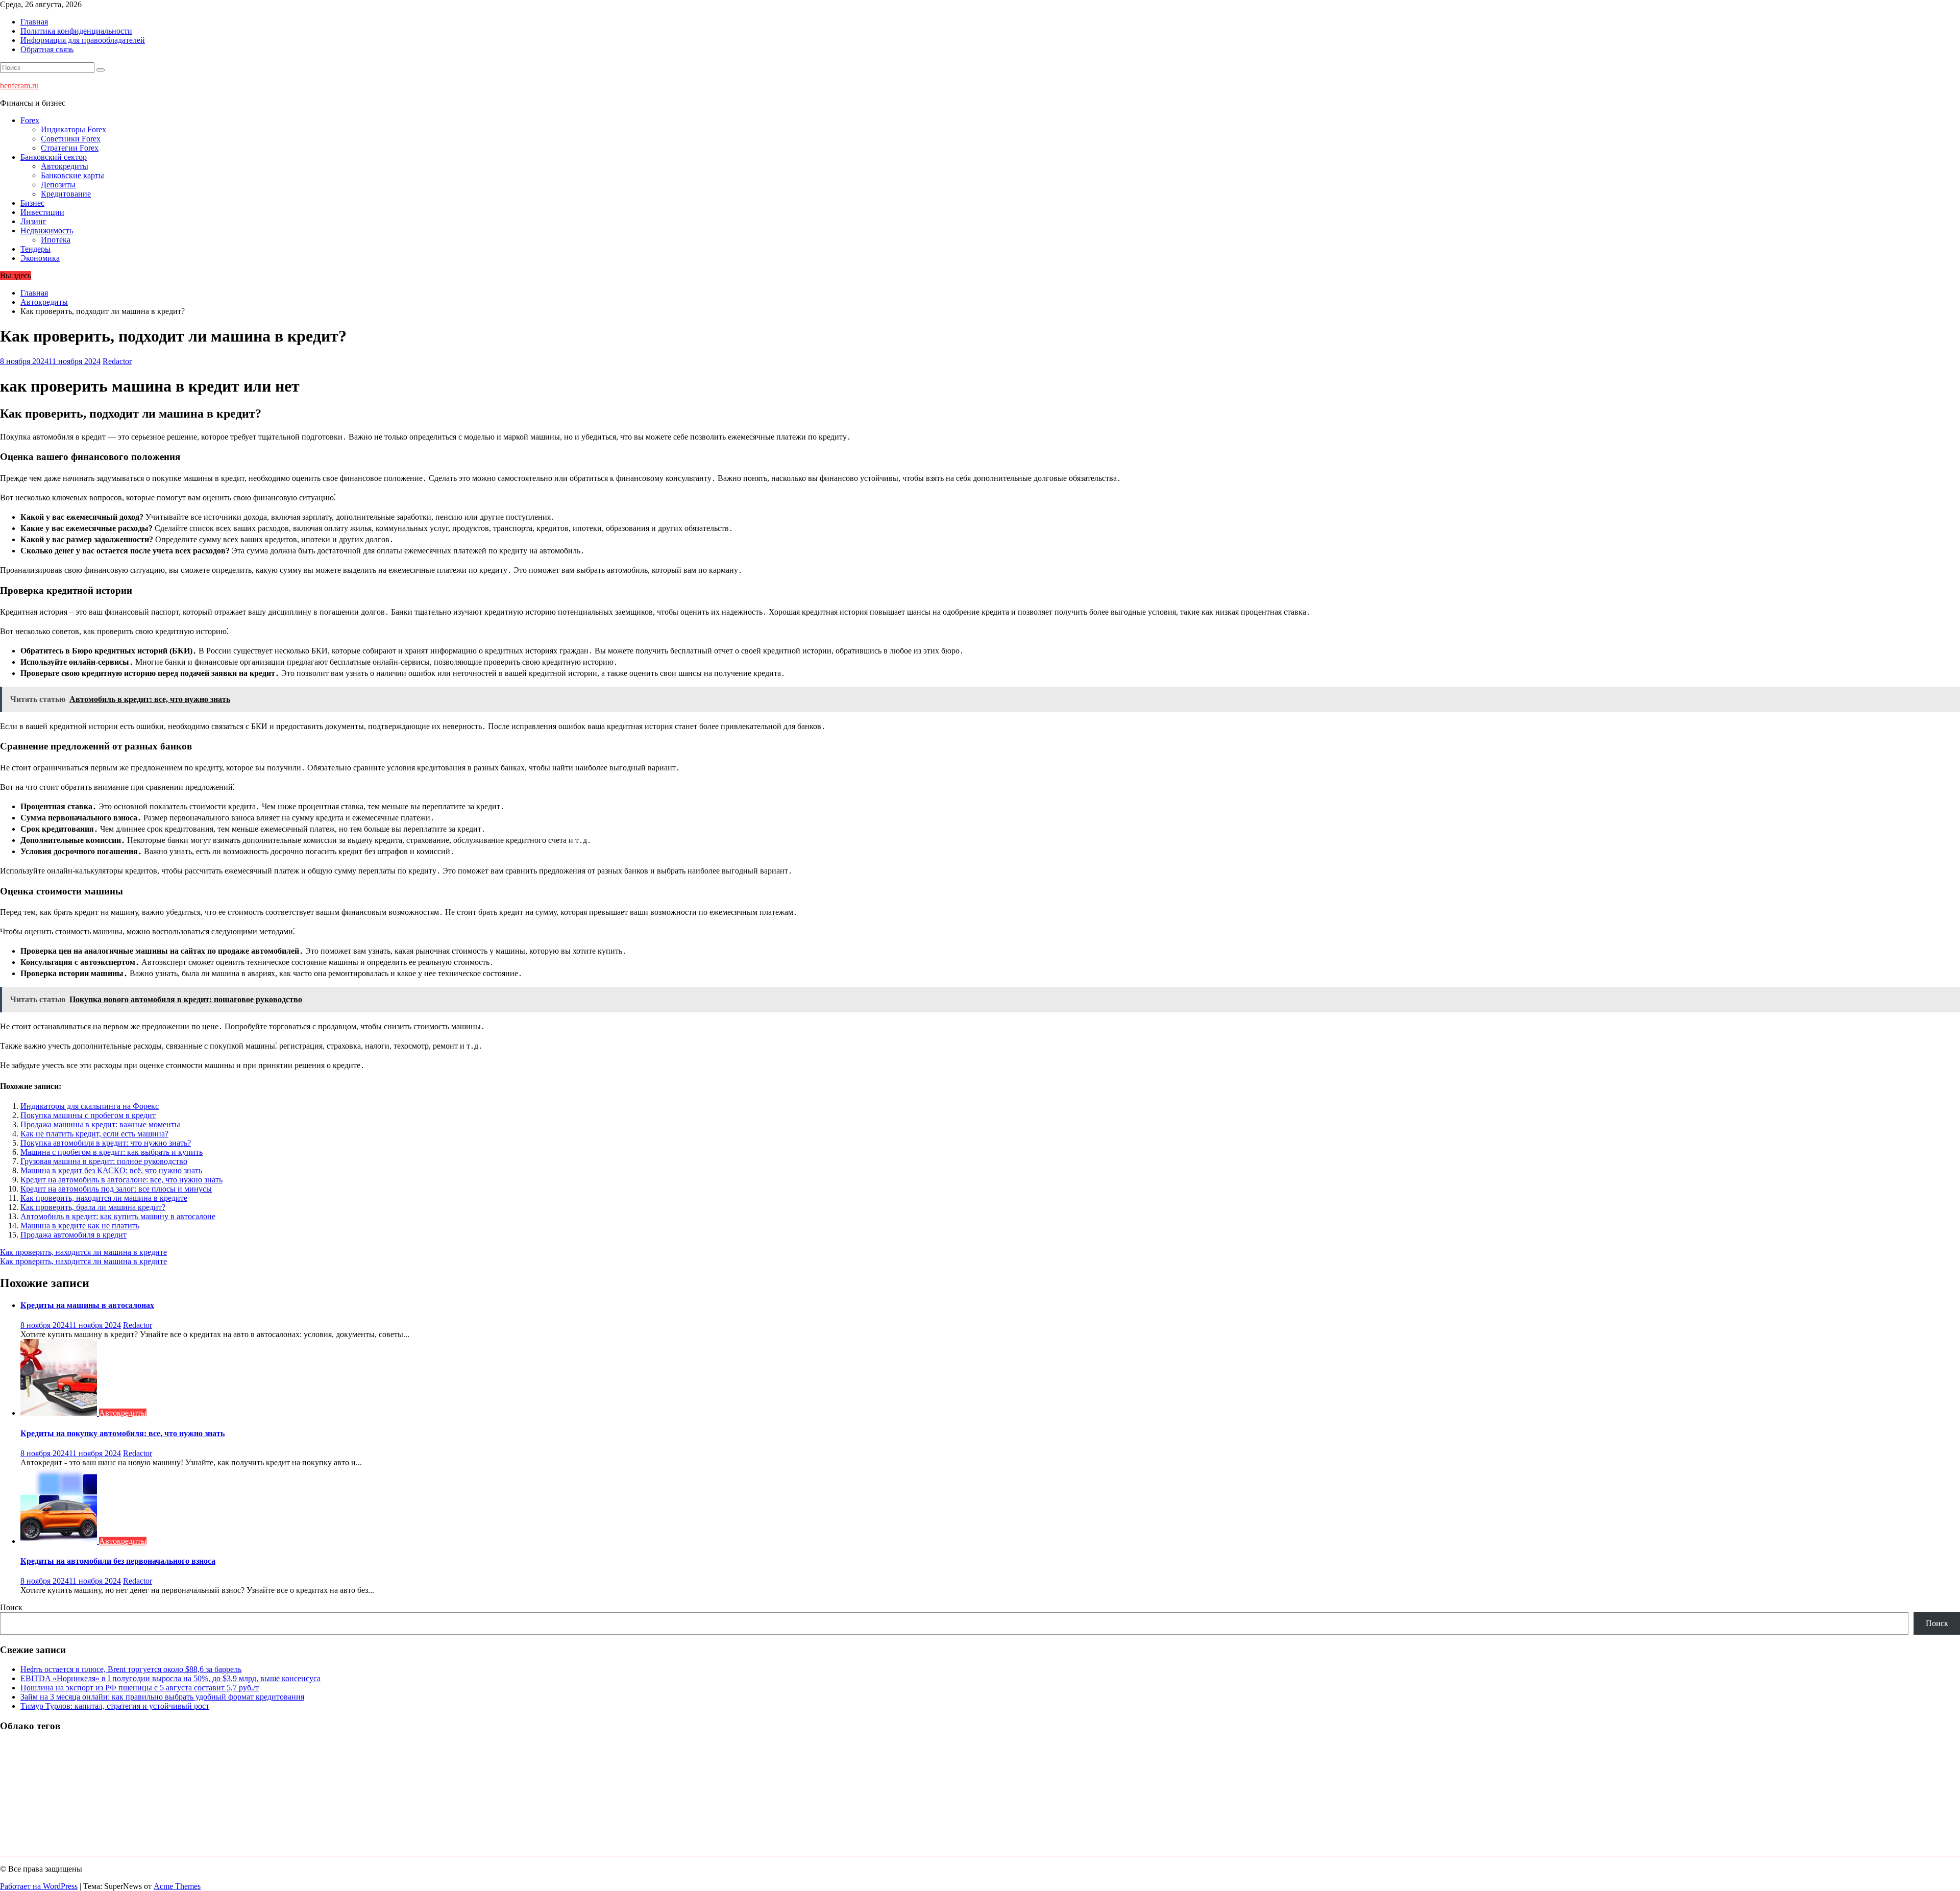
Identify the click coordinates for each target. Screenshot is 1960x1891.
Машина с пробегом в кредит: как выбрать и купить (112, 1152)
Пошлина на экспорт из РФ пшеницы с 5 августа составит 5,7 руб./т (140, 1688)
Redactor (117, 361)
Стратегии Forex (70, 148)
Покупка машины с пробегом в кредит (88, 1115)
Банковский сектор (54, 157)
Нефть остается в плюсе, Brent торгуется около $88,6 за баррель (131, 1669)
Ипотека (56, 240)
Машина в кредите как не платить (80, 1226)
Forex (30, 120)
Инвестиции (42, 212)
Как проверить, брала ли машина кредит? (93, 1207)
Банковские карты (72, 175)
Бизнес (32, 203)
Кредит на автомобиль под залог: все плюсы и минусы (116, 1189)
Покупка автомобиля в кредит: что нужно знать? (106, 1143)
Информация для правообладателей (83, 40)
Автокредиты (65, 166)
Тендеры (35, 249)
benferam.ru (19, 86)
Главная (34, 22)
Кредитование (66, 194)
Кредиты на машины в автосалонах (87, 1305)
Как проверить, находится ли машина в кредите (104, 1198)
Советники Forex (71, 139)
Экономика (40, 258)
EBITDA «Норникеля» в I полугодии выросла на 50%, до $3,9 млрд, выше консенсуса (170, 1678)
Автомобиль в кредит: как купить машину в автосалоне (118, 1216)
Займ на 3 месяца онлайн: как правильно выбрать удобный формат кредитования (162, 1697)
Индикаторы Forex (73, 129)
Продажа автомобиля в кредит (73, 1235)
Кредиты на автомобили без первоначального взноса (118, 1561)
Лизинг (33, 221)
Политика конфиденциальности (76, 31)
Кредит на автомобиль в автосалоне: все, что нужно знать (121, 1180)
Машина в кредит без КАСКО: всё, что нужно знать (111, 1170)
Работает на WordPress (39, 1886)
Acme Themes (177, 1886)
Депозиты (58, 185)
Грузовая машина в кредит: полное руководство (104, 1161)
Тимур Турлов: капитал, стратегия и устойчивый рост (115, 1706)
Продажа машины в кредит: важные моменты (100, 1124)
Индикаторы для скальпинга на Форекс (90, 1106)
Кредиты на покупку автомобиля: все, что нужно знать (122, 1433)
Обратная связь (47, 49)
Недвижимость (47, 231)
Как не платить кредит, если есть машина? (94, 1134)
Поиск (11, 1607)
